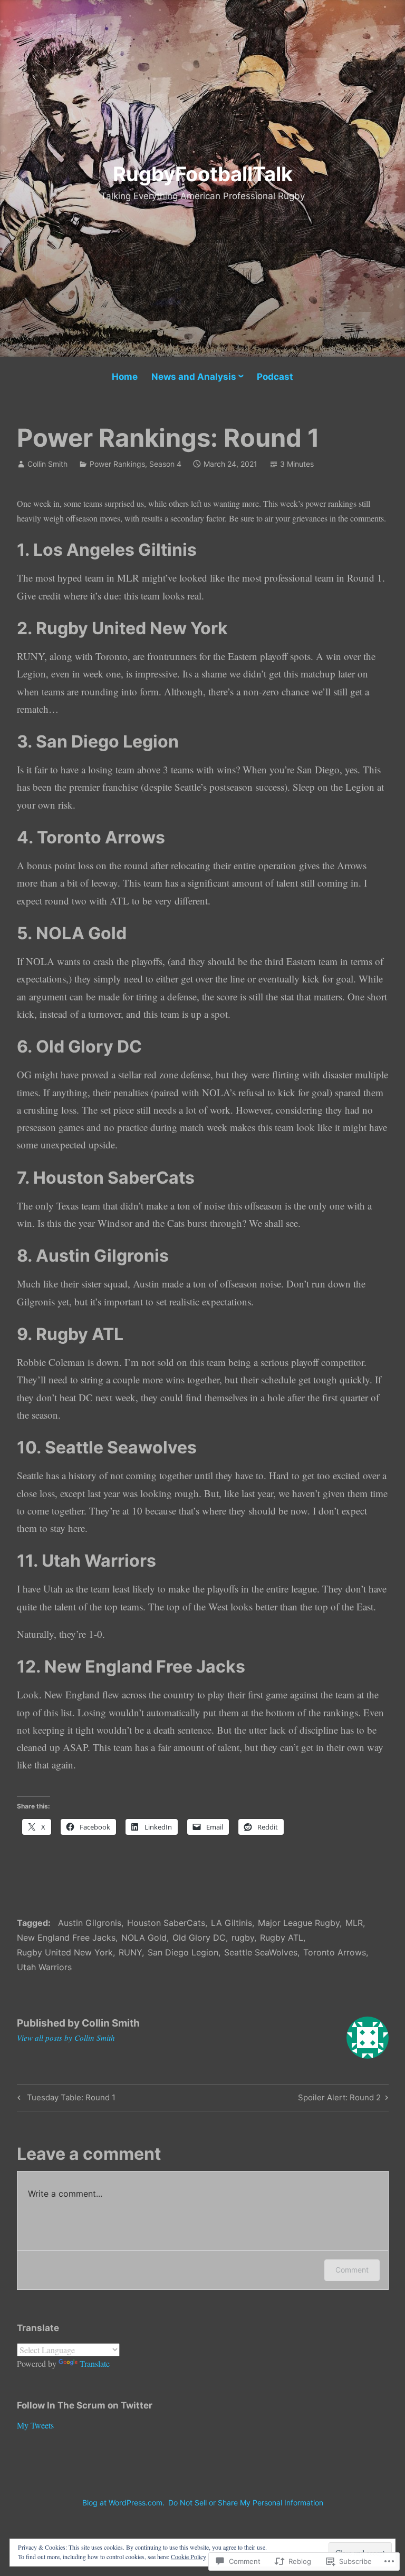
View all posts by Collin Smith (66, 2038)
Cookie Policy (189, 2557)
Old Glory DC (199, 1938)
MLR (354, 1923)
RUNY (130, 1952)
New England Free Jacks (66, 1938)
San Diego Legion (183, 1952)
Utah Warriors (44, 1967)
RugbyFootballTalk (203, 174)
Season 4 (165, 464)
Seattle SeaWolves (261, 1952)
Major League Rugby (299, 1923)
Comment (352, 2270)
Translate (95, 2363)
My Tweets (35, 2425)
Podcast (275, 377)
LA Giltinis (232, 1923)
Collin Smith (47, 464)
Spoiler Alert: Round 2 (339, 2099)
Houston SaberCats (166, 1923)
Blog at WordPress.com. (123, 2503)
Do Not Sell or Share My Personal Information (246, 2503)
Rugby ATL (282, 1938)
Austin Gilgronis (90, 1923)
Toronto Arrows (335, 1952)
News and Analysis (194, 377)
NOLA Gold (144, 1938)
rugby (243, 1938)
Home (125, 377)
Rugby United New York (65, 1952)
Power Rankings (117, 464)
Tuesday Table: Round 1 (65, 2099)
